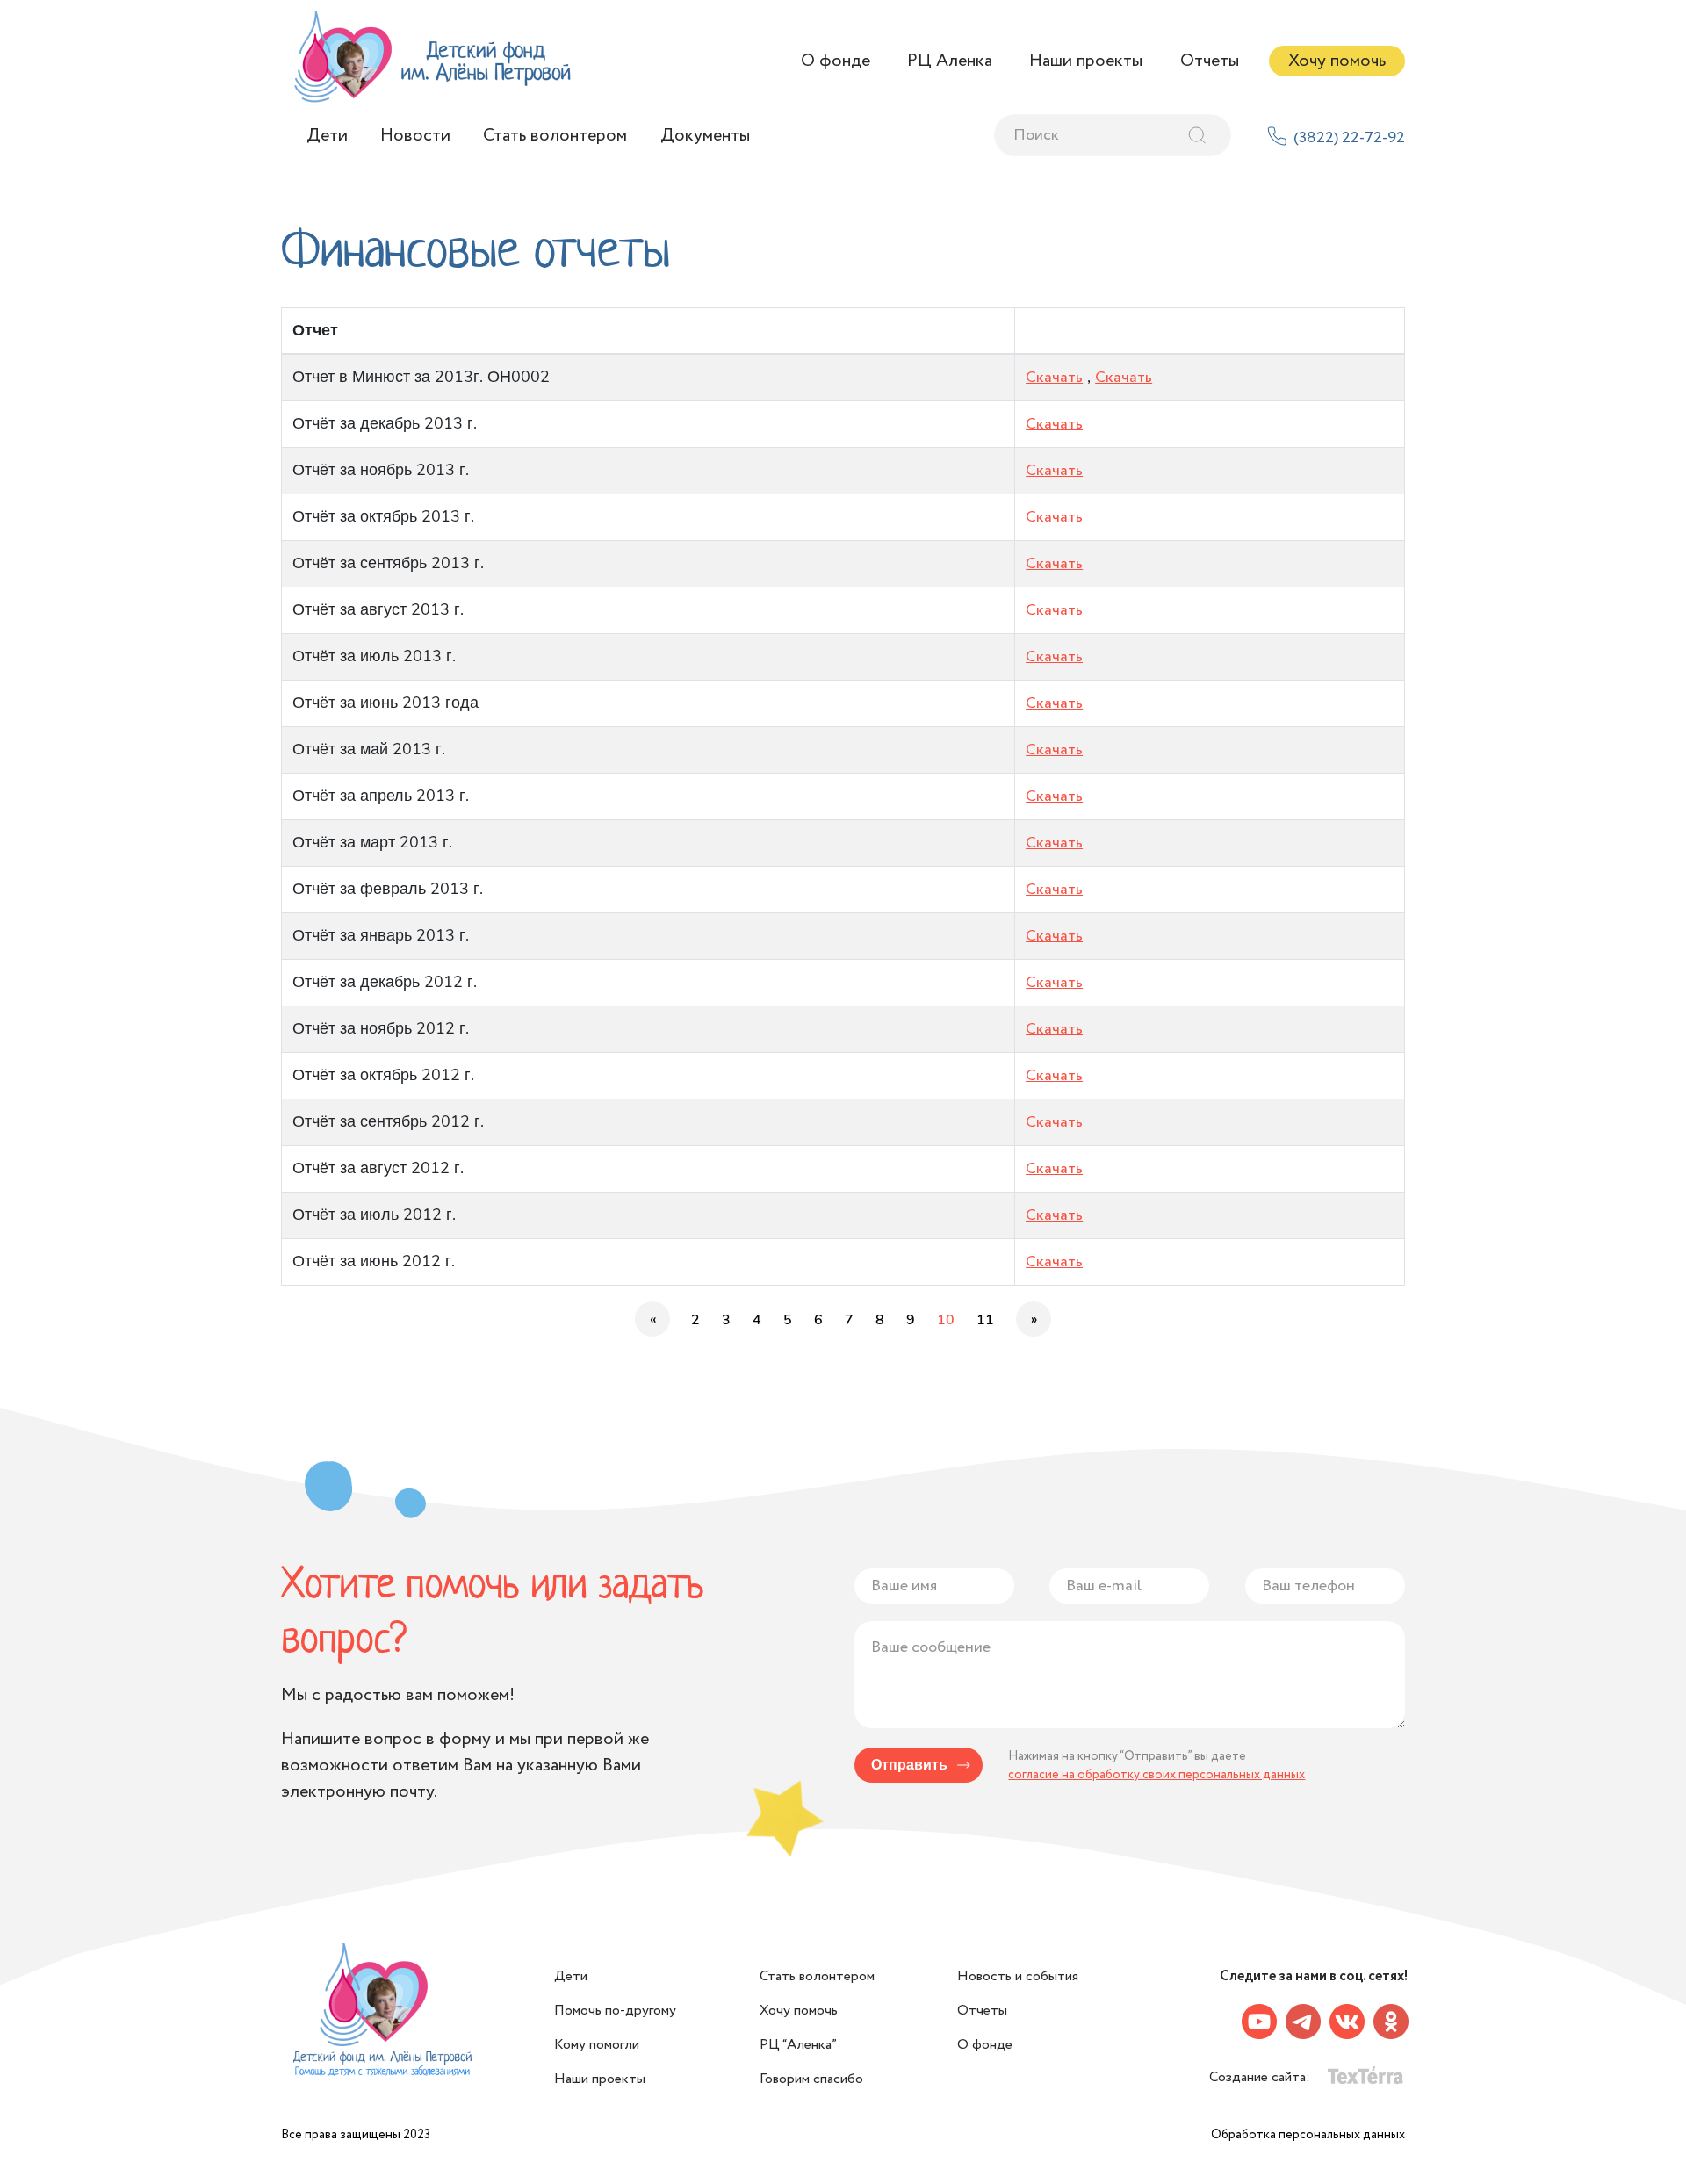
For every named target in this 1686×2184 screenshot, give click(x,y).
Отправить (909, 1765)
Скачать (1054, 378)
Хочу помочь (1337, 61)
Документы (705, 136)
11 (985, 1320)
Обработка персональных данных (1308, 2135)
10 (946, 1320)
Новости (415, 136)
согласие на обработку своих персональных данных (1156, 1775)
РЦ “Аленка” (798, 2045)
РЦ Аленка (950, 61)
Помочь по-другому (615, 2011)
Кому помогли (597, 2045)
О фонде (836, 61)
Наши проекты (1086, 61)
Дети (327, 136)
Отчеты (1210, 61)
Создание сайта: (1261, 2077)
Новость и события (1018, 1976)
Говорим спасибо (811, 2079)
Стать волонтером (555, 136)
